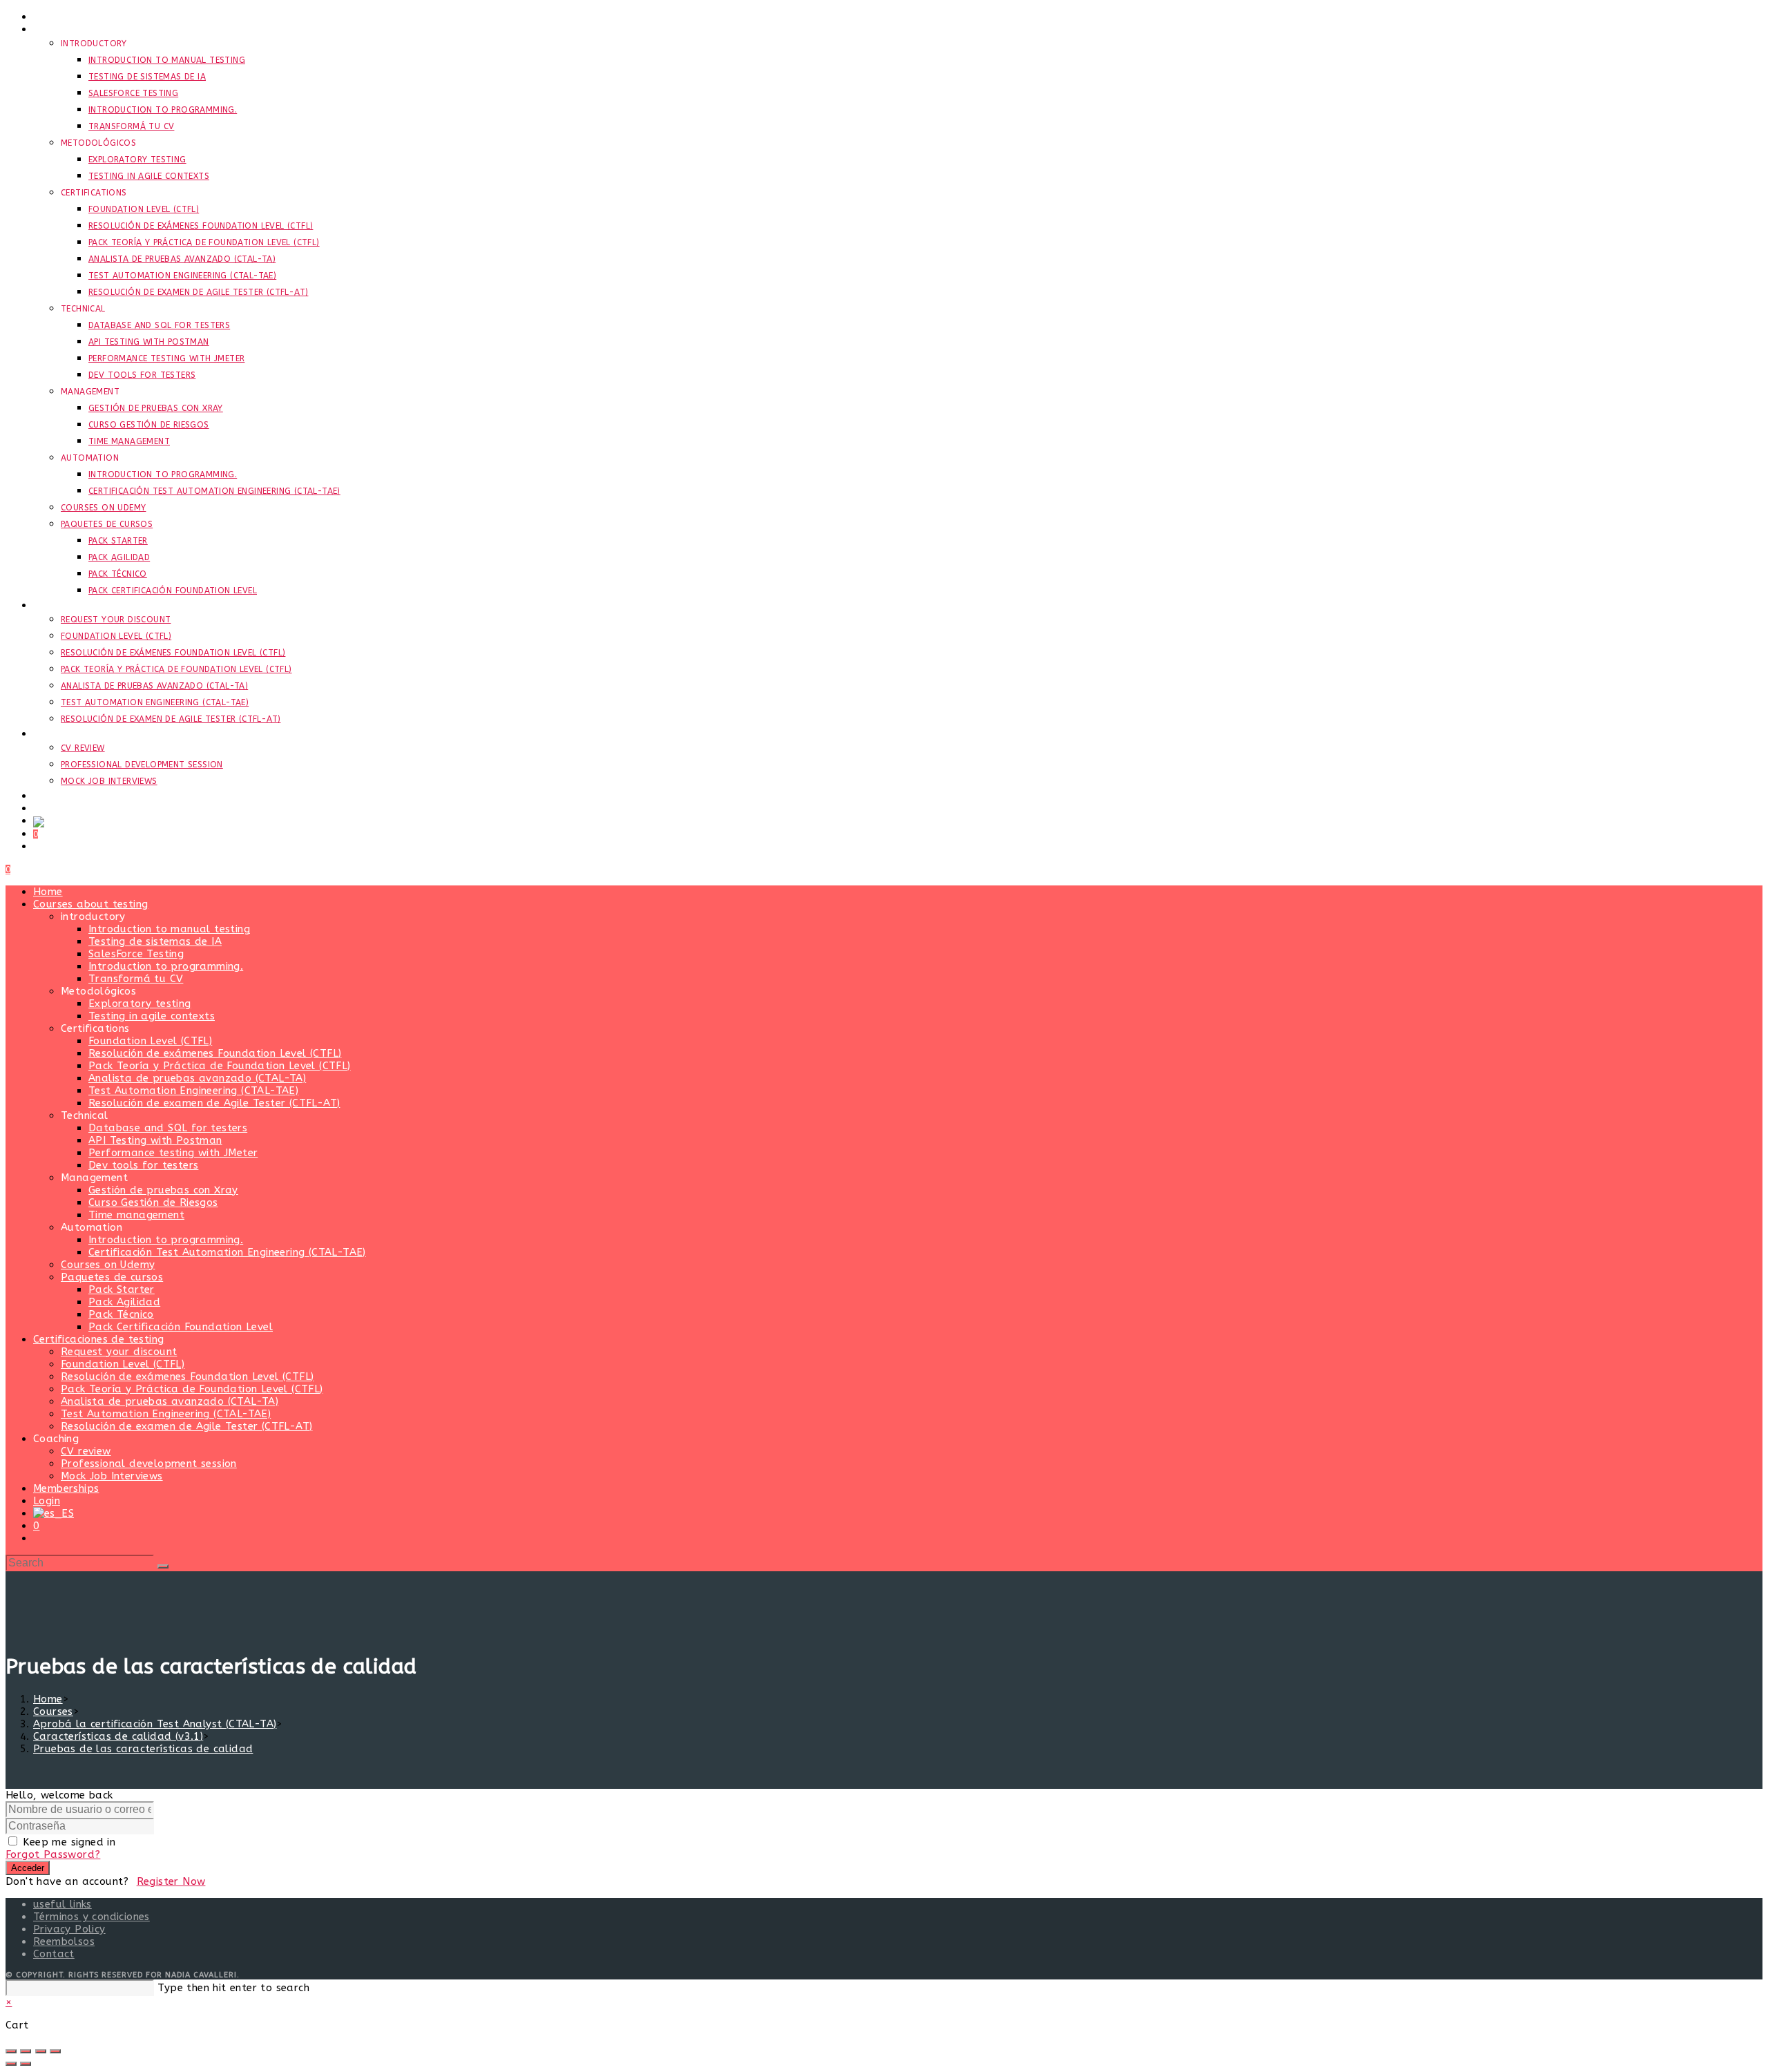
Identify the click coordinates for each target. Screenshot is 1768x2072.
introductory (93, 917)
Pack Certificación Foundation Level (181, 1327)
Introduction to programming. (166, 966)
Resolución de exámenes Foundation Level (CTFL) (215, 1053)
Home (48, 892)
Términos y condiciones (92, 1917)
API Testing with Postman (155, 1140)
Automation (92, 1227)
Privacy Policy (69, 1929)
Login (47, 1501)
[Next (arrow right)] (26, 2064)
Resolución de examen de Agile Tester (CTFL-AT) (214, 1103)
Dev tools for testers (143, 1165)
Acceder (28, 1868)
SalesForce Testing (136, 954)
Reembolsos (64, 1941)
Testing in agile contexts (152, 1016)
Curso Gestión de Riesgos (153, 1202)
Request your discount (119, 1352)
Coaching (56, 1439)
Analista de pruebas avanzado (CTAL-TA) (197, 1078)
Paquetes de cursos (112, 1277)
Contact (54, 1954)
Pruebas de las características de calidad (143, 1749)
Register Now (171, 1881)
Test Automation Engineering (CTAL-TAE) (193, 1091)
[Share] (41, 2051)
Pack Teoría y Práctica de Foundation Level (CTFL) (220, 1066)
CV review (86, 1451)
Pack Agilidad (124, 1302)
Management (94, 1178)
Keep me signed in (69, 1842)
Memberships (66, 1488)
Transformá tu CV (136, 979)
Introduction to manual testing (169, 929)
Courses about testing (90, 904)
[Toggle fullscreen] (26, 2051)
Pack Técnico (121, 1314)
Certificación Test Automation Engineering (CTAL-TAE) (227, 1252)
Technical (85, 1115)
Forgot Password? (53, 1854)
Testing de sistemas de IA (155, 941)
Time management (136, 1215)
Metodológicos (98, 991)
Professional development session (149, 1464)
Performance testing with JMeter (173, 1153)
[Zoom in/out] (11, 2051)
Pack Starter (122, 1289)
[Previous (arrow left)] (11, 2064)
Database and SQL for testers (168, 1128)
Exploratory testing (140, 1004)
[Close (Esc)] (55, 2051)
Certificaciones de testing (98, 1339)
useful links (63, 1904)
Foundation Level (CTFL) (150, 1041)
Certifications (95, 1028)
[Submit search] (163, 1566)
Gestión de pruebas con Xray (163, 1190)
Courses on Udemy (108, 1265)
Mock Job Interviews (112, 1476)
